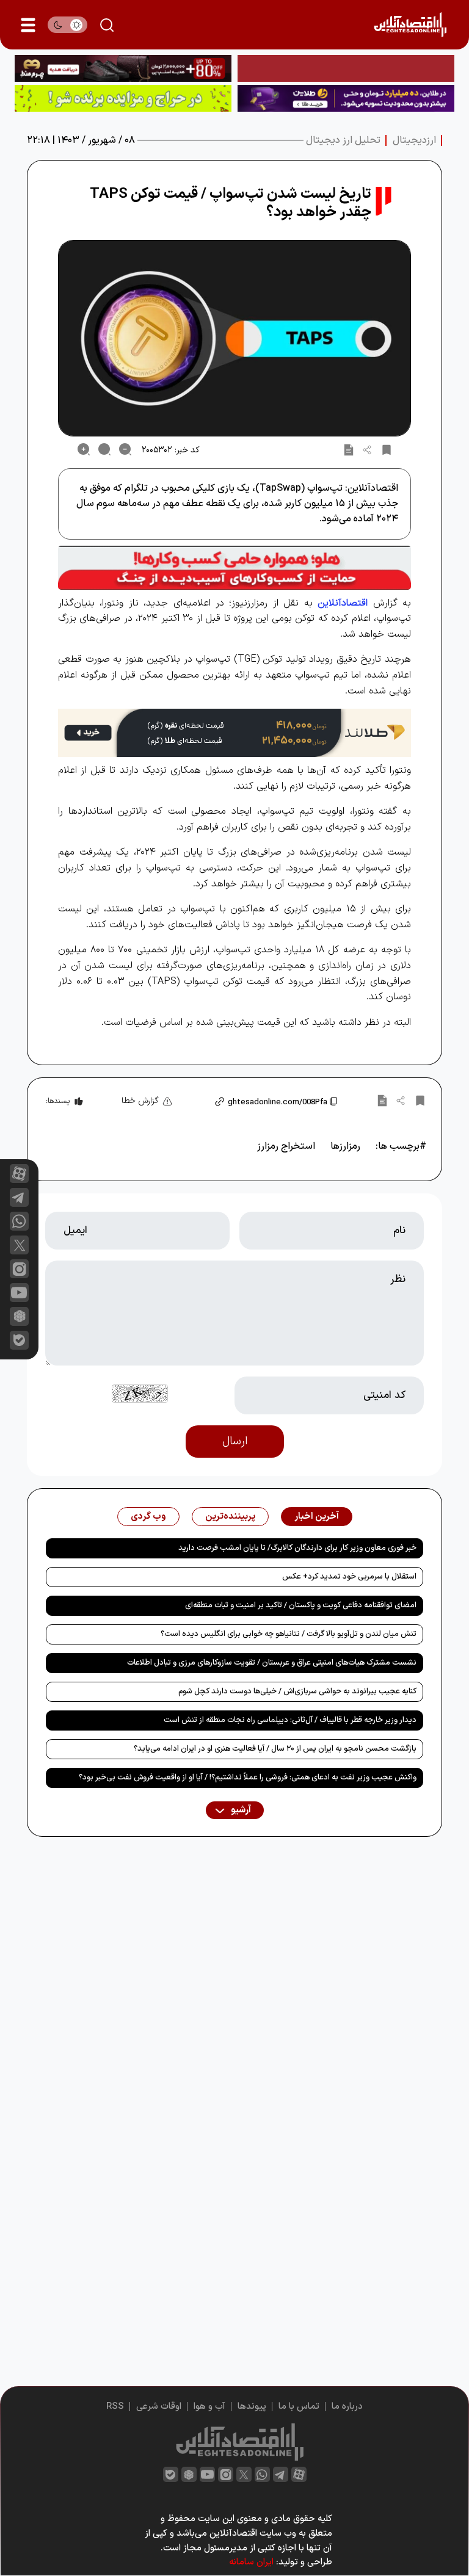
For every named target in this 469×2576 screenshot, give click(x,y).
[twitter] (244, 2474)
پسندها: (58, 1101)
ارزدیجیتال (414, 140)
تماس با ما (299, 2407)
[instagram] (19, 1269)
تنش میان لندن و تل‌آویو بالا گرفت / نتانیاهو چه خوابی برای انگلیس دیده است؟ (289, 1634)
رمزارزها (345, 1146)
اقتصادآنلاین (343, 603)
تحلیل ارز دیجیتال (343, 140)
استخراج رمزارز (286, 1146)
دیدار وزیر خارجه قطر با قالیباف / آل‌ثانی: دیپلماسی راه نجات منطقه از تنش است (290, 1720)
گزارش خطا (140, 1101)
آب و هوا (209, 2407)
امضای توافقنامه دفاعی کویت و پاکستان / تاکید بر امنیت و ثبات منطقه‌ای (301, 1605)
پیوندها (252, 2407)
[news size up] (84, 449)
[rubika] (19, 1316)
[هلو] (234, 568)
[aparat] (19, 1174)
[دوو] (346, 68)
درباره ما (347, 2407)
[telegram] (19, 1197)
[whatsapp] (19, 1221)
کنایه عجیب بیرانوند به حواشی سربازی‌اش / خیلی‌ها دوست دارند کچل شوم (297, 1691)
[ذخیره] (387, 449)
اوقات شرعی (159, 2407)
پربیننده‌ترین (230, 1517)
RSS (115, 2407)
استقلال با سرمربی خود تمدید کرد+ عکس (349, 1577)
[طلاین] (346, 98)
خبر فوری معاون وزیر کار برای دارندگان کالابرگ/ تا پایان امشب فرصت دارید (297, 1548)
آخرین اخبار (317, 1517)
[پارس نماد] (123, 98)
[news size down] (125, 449)
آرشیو (240, 1810)
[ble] (19, 1340)
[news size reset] (104, 449)
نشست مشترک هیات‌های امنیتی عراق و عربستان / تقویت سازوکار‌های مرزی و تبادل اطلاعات (272, 1663)
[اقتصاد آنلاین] (410, 25)
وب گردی (148, 1517)
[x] (19, 1245)
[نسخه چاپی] (349, 449)
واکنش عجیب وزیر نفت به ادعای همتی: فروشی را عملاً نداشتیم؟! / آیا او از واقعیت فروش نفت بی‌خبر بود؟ (248, 1778)
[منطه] (123, 68)
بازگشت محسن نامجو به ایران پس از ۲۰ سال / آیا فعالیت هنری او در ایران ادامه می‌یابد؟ (275, 1749)
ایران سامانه (251, 2562)
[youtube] (19, 1293)
